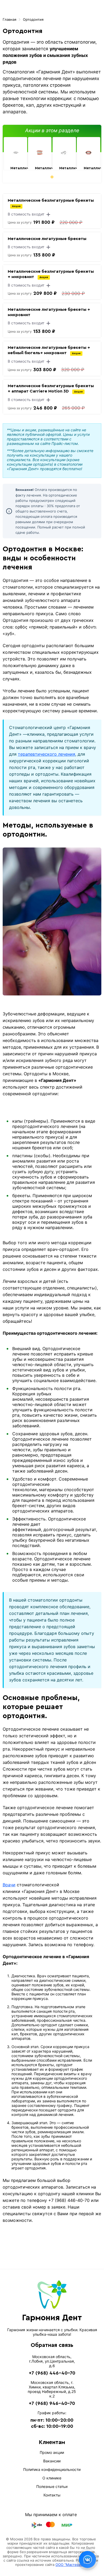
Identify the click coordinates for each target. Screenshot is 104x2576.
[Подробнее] (15, 152)
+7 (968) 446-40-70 (52, 2373)
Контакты (52, 2495)
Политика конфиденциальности (52, 2469)
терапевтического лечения (47, 754)
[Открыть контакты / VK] (87, 2560)
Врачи (9, 1885)
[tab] (52, 177)
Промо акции (52, 2452)
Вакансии (52, 2461)
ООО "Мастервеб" (71, 2565)
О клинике (52, 2478)
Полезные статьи (52, 2486)
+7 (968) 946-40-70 (52, 2403)
